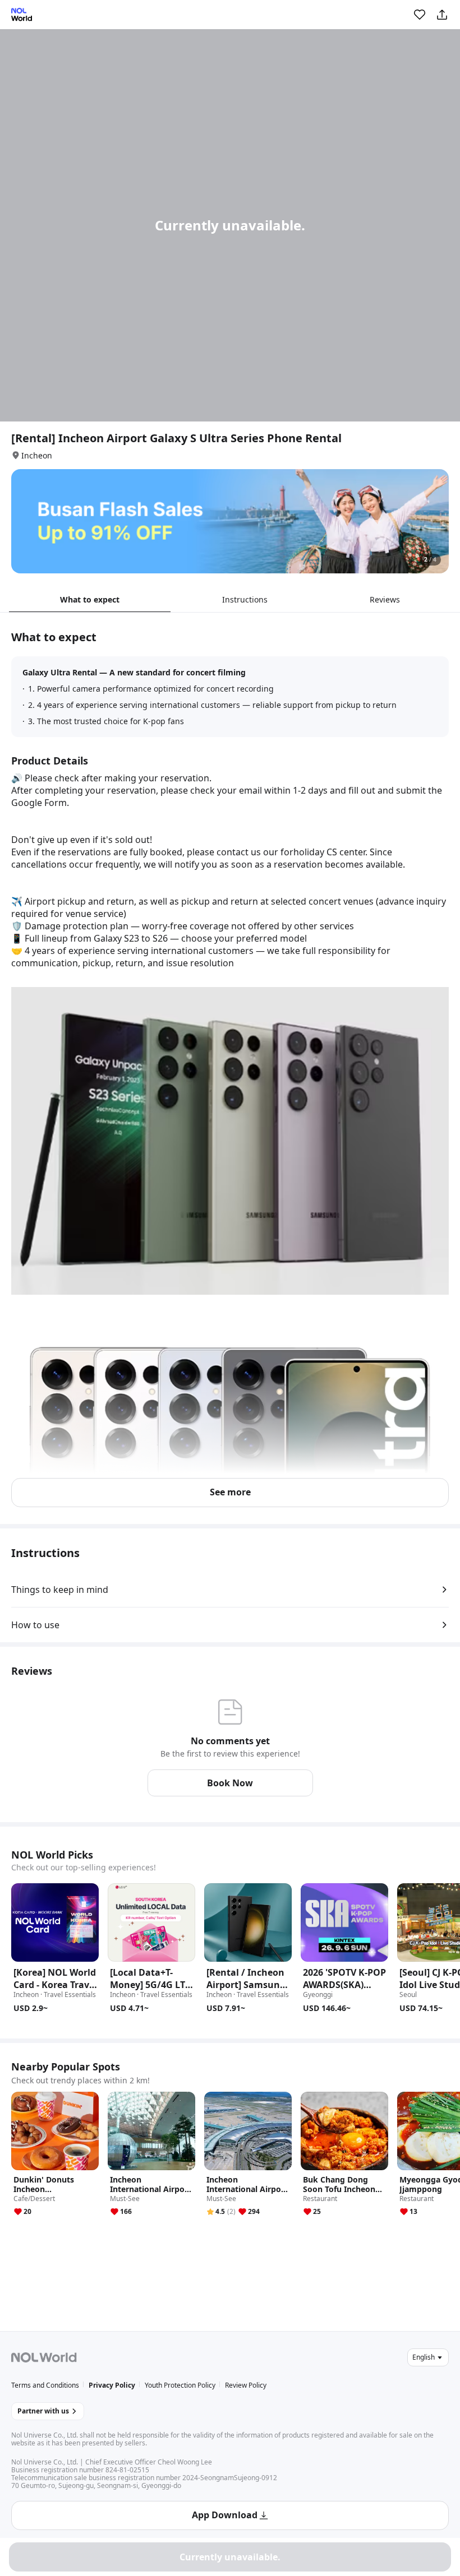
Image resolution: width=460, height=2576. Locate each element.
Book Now (230, 1783)
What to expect (90, 599)
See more (230, 1492)
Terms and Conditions (45, 2385)
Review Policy (246, 2385)
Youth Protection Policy (180, 2385)
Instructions (245, 599)
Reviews (385, 599)
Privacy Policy (112, 2385)
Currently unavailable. (230, 2557)
